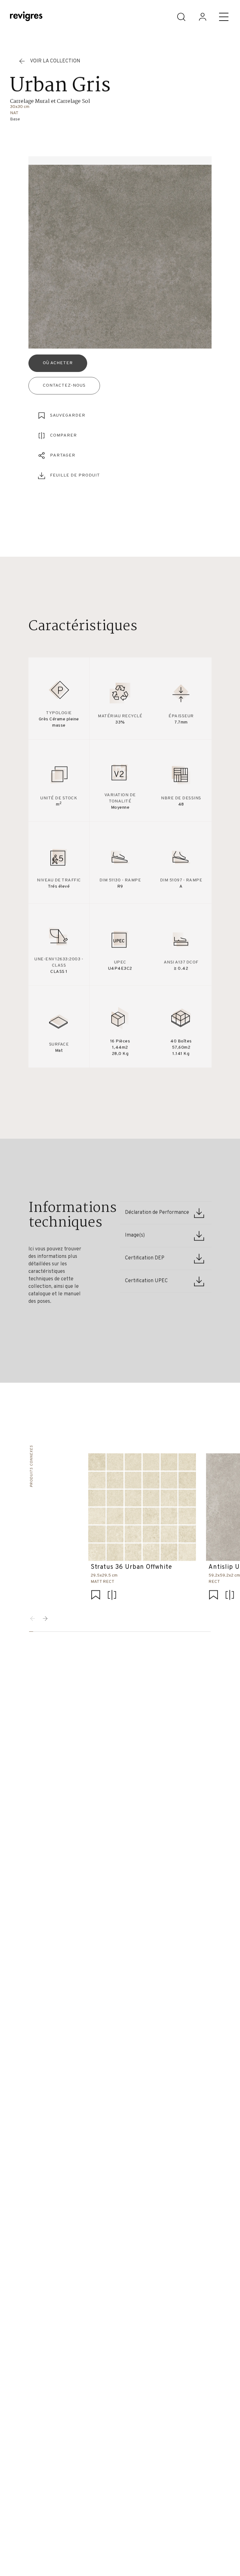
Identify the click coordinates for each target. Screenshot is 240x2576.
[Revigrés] (26, 17)
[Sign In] (202, 17)
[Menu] (224, 17)
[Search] (181, 17)
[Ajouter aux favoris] (96, 1595)
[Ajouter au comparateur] (112, 1595)
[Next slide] (45, 1619)
